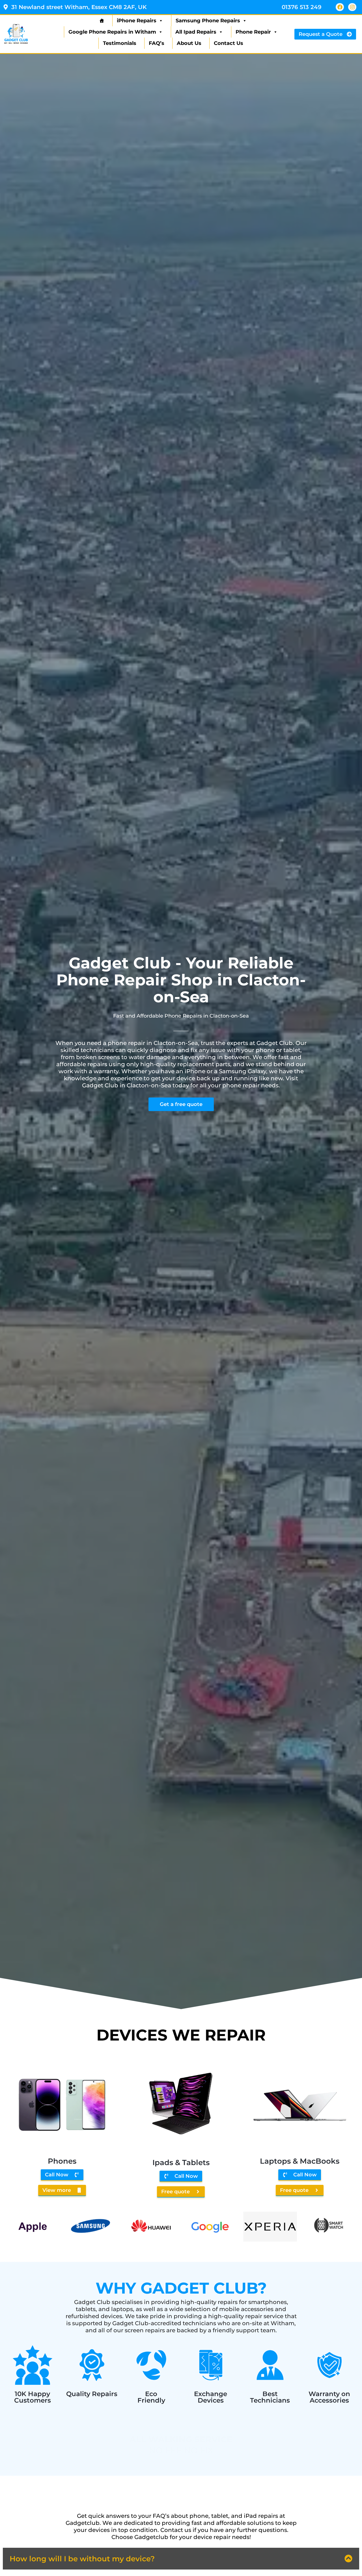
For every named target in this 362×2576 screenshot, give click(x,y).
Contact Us (229, 43)
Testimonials (120, 43)
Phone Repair (253, 32)
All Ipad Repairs (196, 32)
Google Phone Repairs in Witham (112, 32)
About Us (189, 43)
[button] (181, 2559)
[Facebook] (340, 7)
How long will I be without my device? (82, 2559)
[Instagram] (352, 7)
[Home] (101, 21)
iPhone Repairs (137, 21)
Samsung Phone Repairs (208, 21)
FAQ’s (157, 43)
